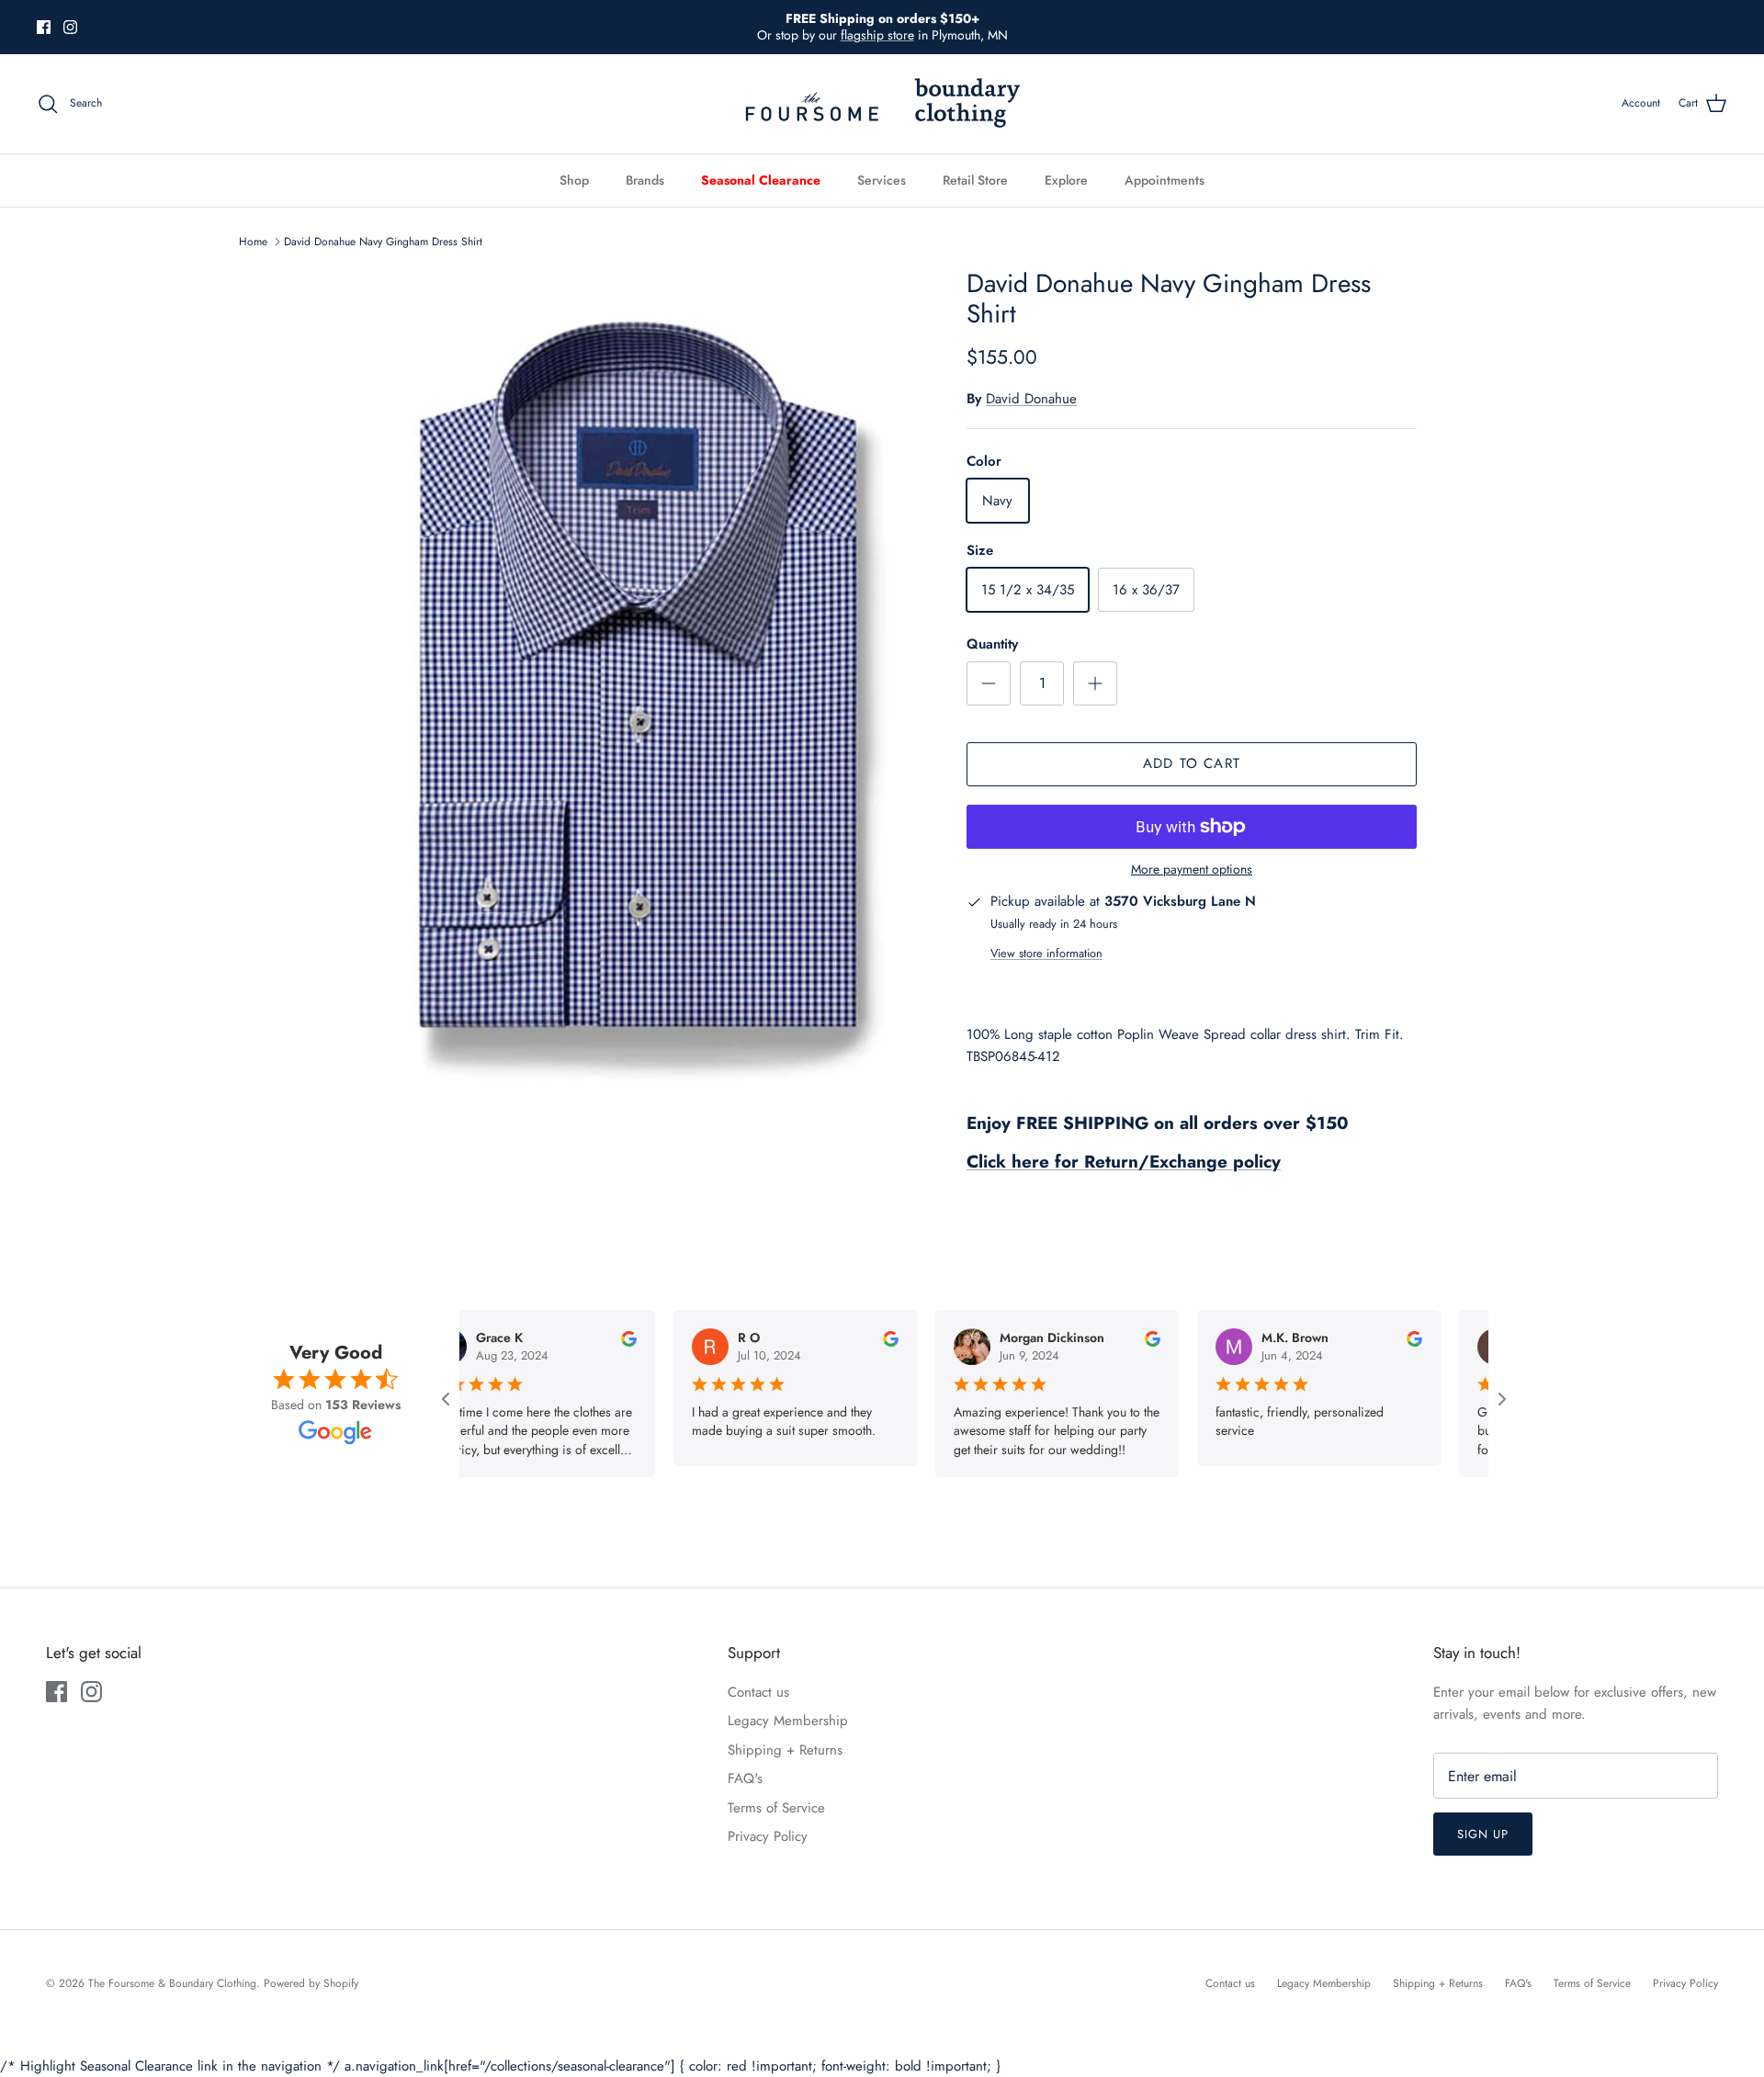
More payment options (1192, 869)
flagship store (877, 35)
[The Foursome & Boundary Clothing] (882, 104)
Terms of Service (776, 1808)
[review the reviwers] (574, 1338)
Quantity (992, 644)
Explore (1066, 180)
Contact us (758, 1692)
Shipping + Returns (785, 1750)
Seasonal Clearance (761, 180)
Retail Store (975, 180)
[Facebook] (44, 27)
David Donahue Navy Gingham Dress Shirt (383, 242)
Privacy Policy (768, 1836)
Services (882, 180)
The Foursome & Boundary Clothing (172, 1983)
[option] (637, 681)
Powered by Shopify (311, 1983)
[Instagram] (70, 27)
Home (253, 242)
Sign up (1483, 1834)
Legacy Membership (788, 1721)
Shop (574, 180)
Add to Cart (1192, 763)
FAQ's (745, 1778)
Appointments (1165, 180)
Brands (645, 180)
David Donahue (1031, 399)
